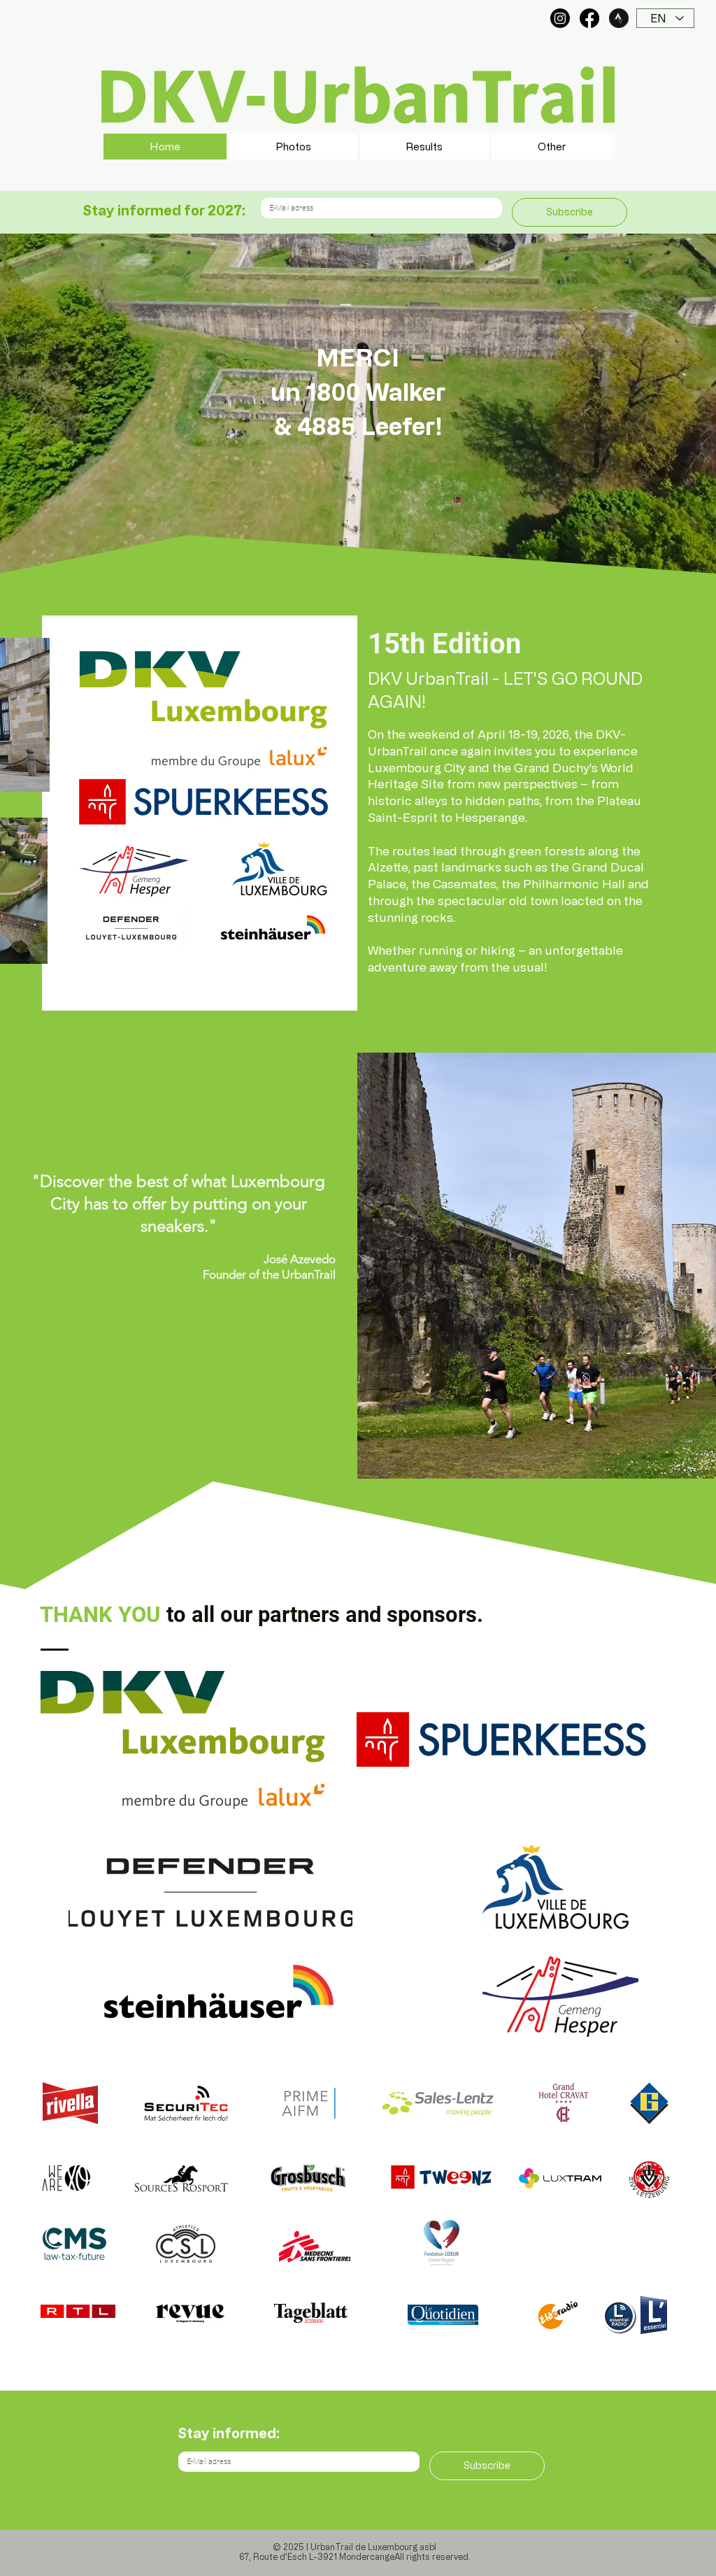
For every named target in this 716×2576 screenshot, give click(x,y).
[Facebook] (589, 18)
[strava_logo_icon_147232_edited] (619, 18)
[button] (552, 147)
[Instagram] (560, 18)
